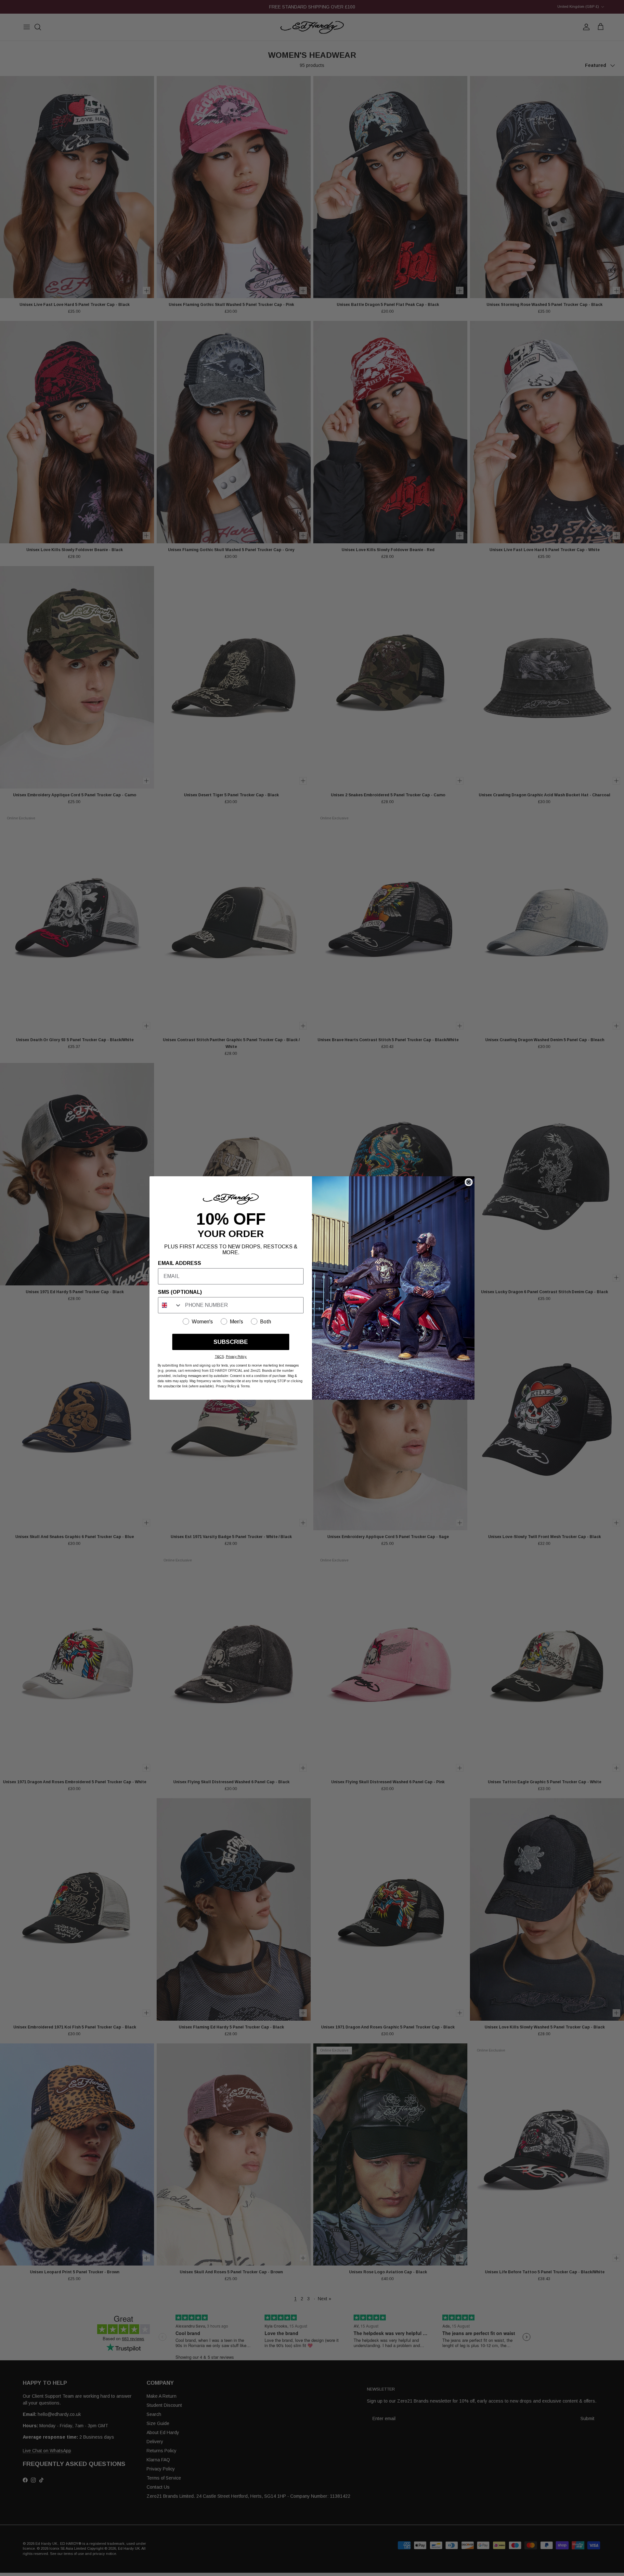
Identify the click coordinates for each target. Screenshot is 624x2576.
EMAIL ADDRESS (180, 1263)
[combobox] (170, 1305)
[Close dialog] (469, 1182)
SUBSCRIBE (231, 1342)
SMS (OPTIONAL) (180, 1292)
